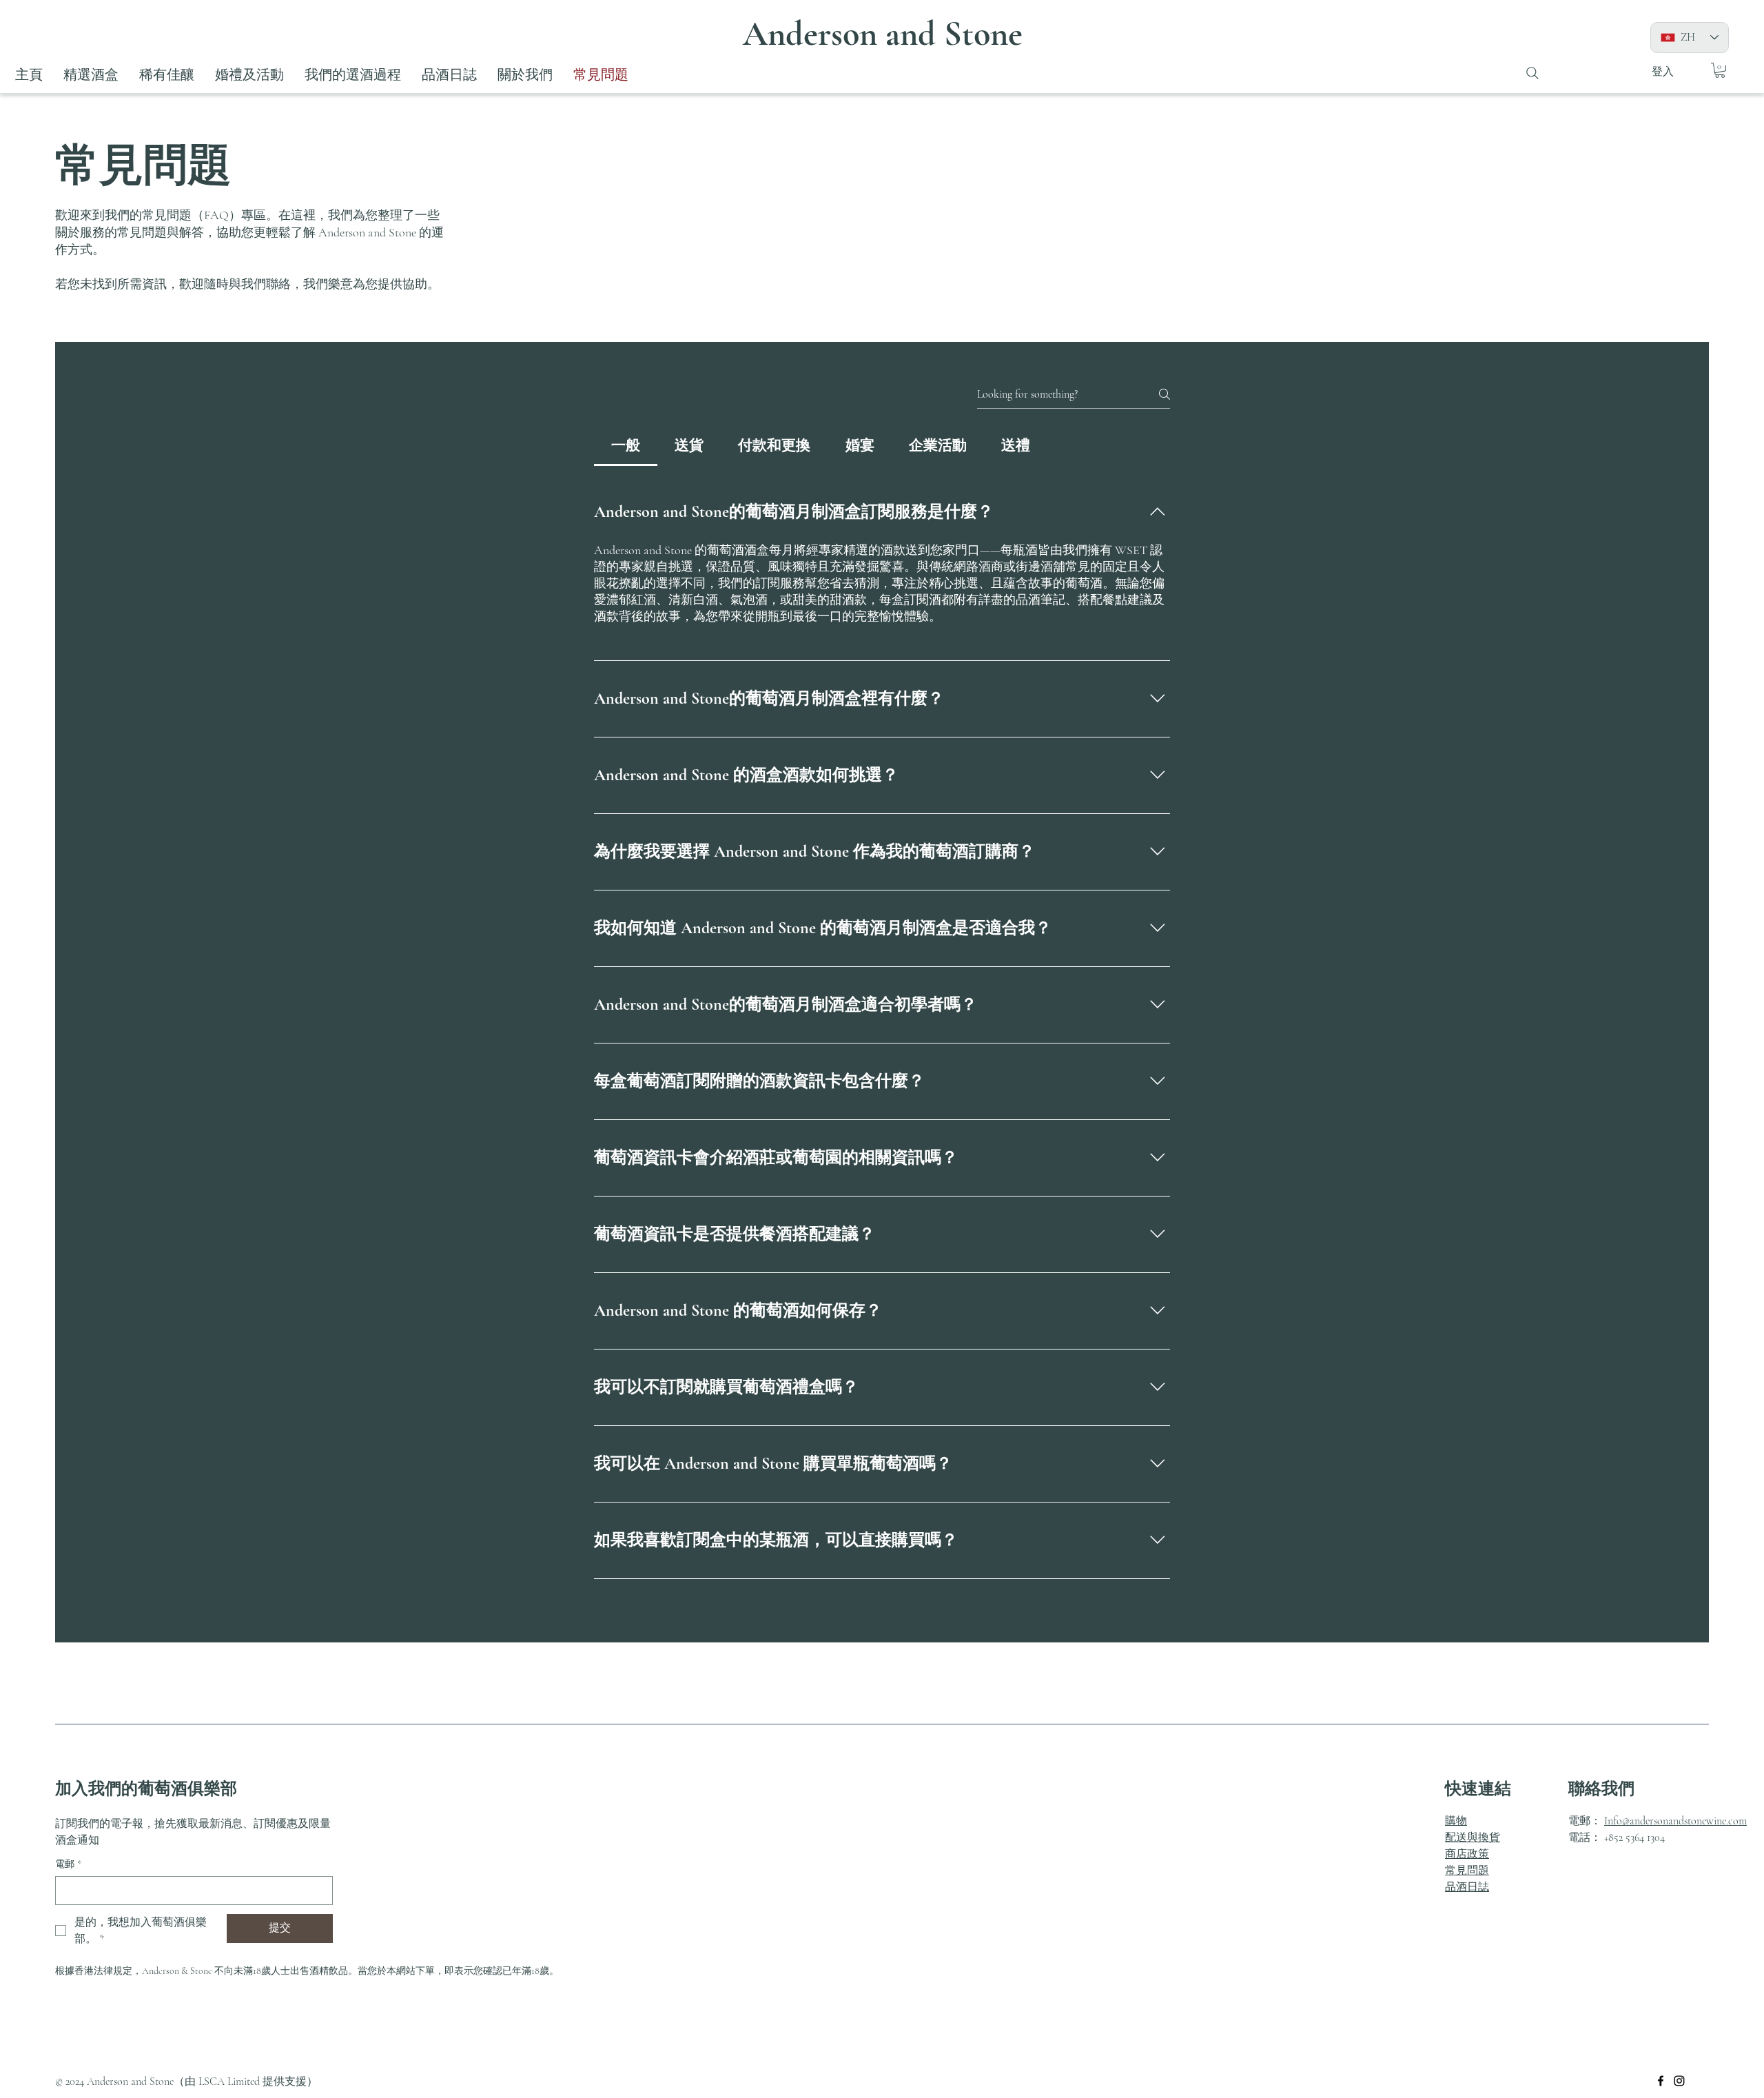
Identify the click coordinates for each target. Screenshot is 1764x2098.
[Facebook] (1661, 2081)
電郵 (68, 1864)
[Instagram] (1679, 2081)
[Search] (1532, 73)
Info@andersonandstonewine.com (1675, 1821)
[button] (1720, 70)
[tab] (626, 446)
